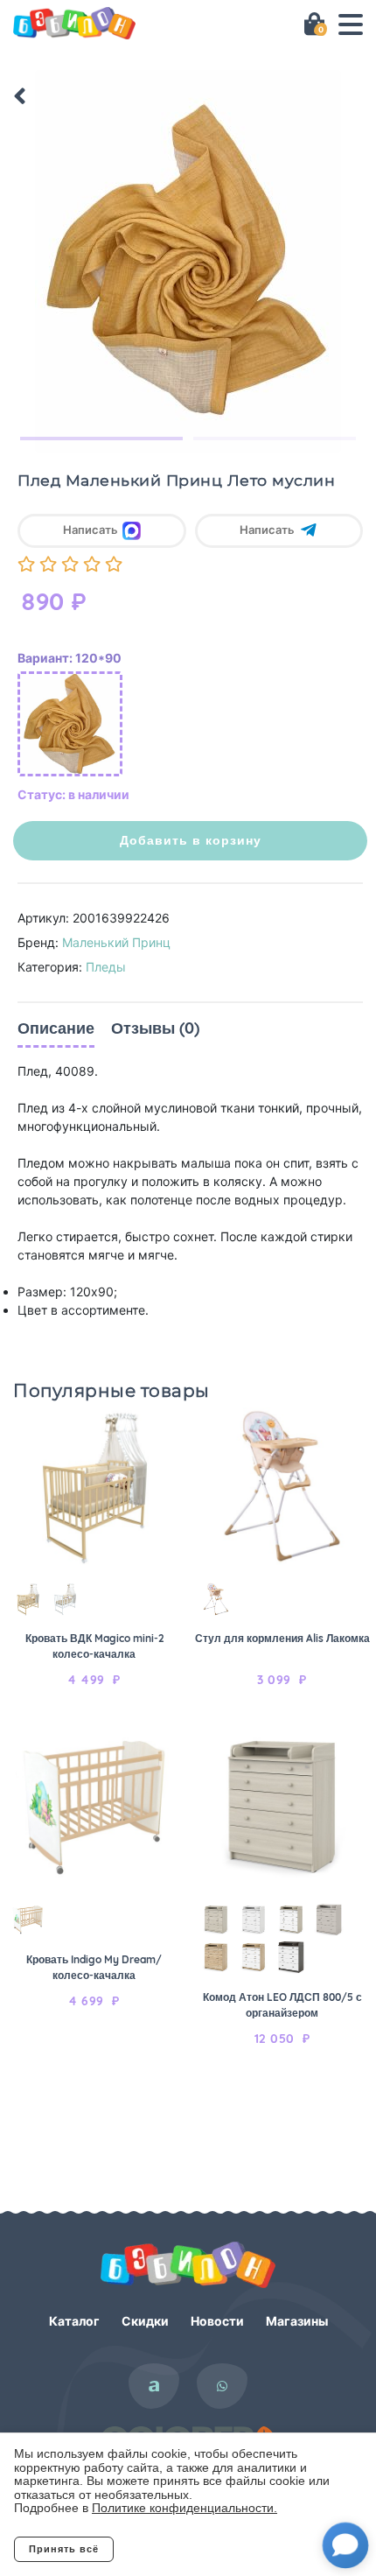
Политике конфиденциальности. (185, 2508)
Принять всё (64, 2549)
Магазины (297, 2321)
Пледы (106, 967)
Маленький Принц (116, 942)
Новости (217, 2321)
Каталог (74, 2321)
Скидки (145, 2321)
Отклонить (184, 2549)
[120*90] (70, 724)
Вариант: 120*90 (70, 658)
